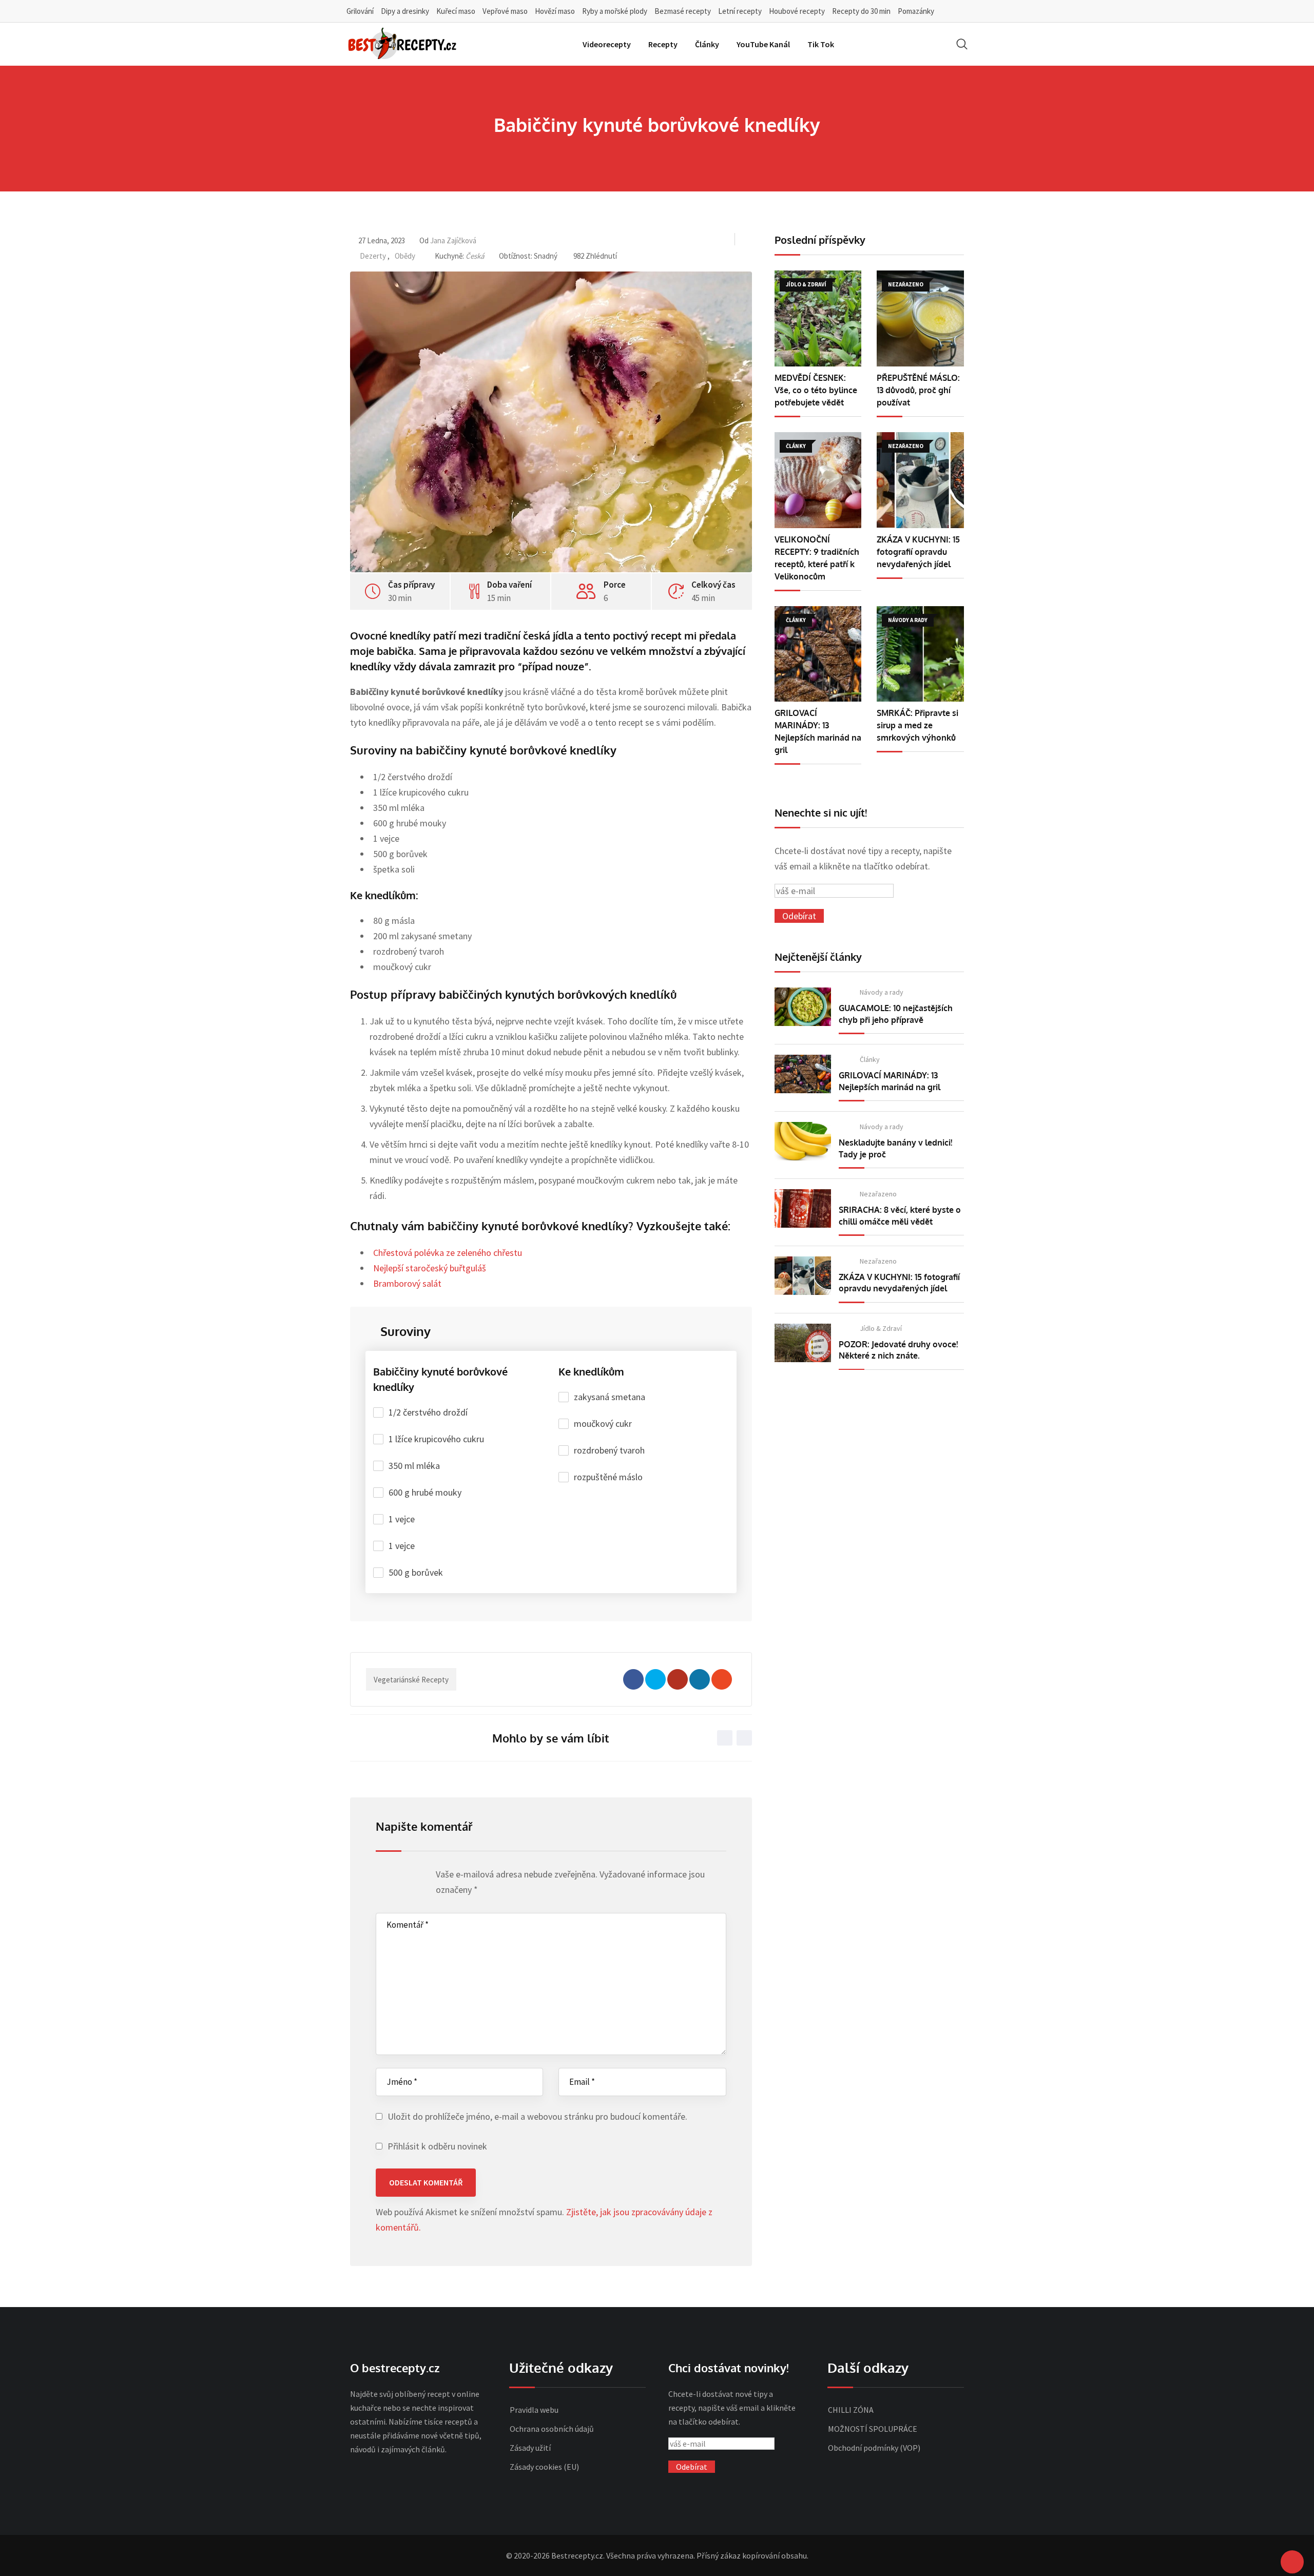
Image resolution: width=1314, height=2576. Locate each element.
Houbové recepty (797, 11)
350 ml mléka (414, 1466)
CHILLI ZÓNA (851, 2410)
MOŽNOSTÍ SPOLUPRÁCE (873, 2429)
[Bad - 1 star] (382, 1877)
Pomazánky (916, 11)
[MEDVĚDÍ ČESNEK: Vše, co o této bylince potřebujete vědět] (818, 318)
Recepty (663, 44)
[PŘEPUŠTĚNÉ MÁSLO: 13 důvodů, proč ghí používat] (920, 318)
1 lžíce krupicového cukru (436, 1439)
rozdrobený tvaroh (609, 1450)
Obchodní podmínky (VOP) (874, 2448)
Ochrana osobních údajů (552, 2429)
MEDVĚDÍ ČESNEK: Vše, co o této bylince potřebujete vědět (816, 390)
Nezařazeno (878, 1194)
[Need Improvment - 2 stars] (391, 1877)
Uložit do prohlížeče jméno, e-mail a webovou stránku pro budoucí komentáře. (537, 2116)
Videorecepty (607, 44)
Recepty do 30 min (861, 11)
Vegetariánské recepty (411, 1680)
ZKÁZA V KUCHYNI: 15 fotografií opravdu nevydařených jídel (918, 552)
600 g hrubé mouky (425, 1492)
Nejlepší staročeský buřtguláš (430, 1268)
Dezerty (373, 256)
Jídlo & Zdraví (881, 1328)
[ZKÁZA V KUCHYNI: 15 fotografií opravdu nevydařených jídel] (920, 480)
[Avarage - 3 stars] (401, 1877)
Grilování (360, 11)
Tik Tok (821, 44)
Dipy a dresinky (405, 11)
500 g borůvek (416, 1572)
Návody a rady (882, 992)
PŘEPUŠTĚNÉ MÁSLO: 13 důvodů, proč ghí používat (918, 390)
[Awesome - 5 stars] (421, 1877)
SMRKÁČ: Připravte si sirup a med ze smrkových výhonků (917, 725)
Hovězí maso (555, 11)
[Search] (962, 44)
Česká (475, 256)
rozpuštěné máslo (608, 1477)
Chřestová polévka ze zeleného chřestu (448, 1253)
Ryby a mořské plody (615, 11)
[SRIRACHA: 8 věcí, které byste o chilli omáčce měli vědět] (803, 1208)
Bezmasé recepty (683, 11)
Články (707, 44)
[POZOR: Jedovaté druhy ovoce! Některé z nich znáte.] (803, 1343)
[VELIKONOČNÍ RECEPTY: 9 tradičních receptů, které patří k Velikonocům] (818, 480)
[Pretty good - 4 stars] (411, 1877)
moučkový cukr (603, 1423)
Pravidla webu (534, 2410)
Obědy (405, 256)
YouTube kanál (763, 44)
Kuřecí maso (456, 11)
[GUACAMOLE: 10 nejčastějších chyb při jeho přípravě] (803, 1007)
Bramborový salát (407, 1283)
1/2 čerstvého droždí (428, 1412)
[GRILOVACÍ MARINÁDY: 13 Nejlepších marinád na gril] (818, 654)
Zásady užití (530, 2448)
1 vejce (402, 1519)
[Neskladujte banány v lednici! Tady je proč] (803, 1141)
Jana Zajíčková (453, 240)
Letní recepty (740, 11)
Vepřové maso (505, 11)
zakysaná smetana (610, 1397)
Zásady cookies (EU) (544, 2467)
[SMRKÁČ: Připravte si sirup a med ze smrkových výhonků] (920, 654)
